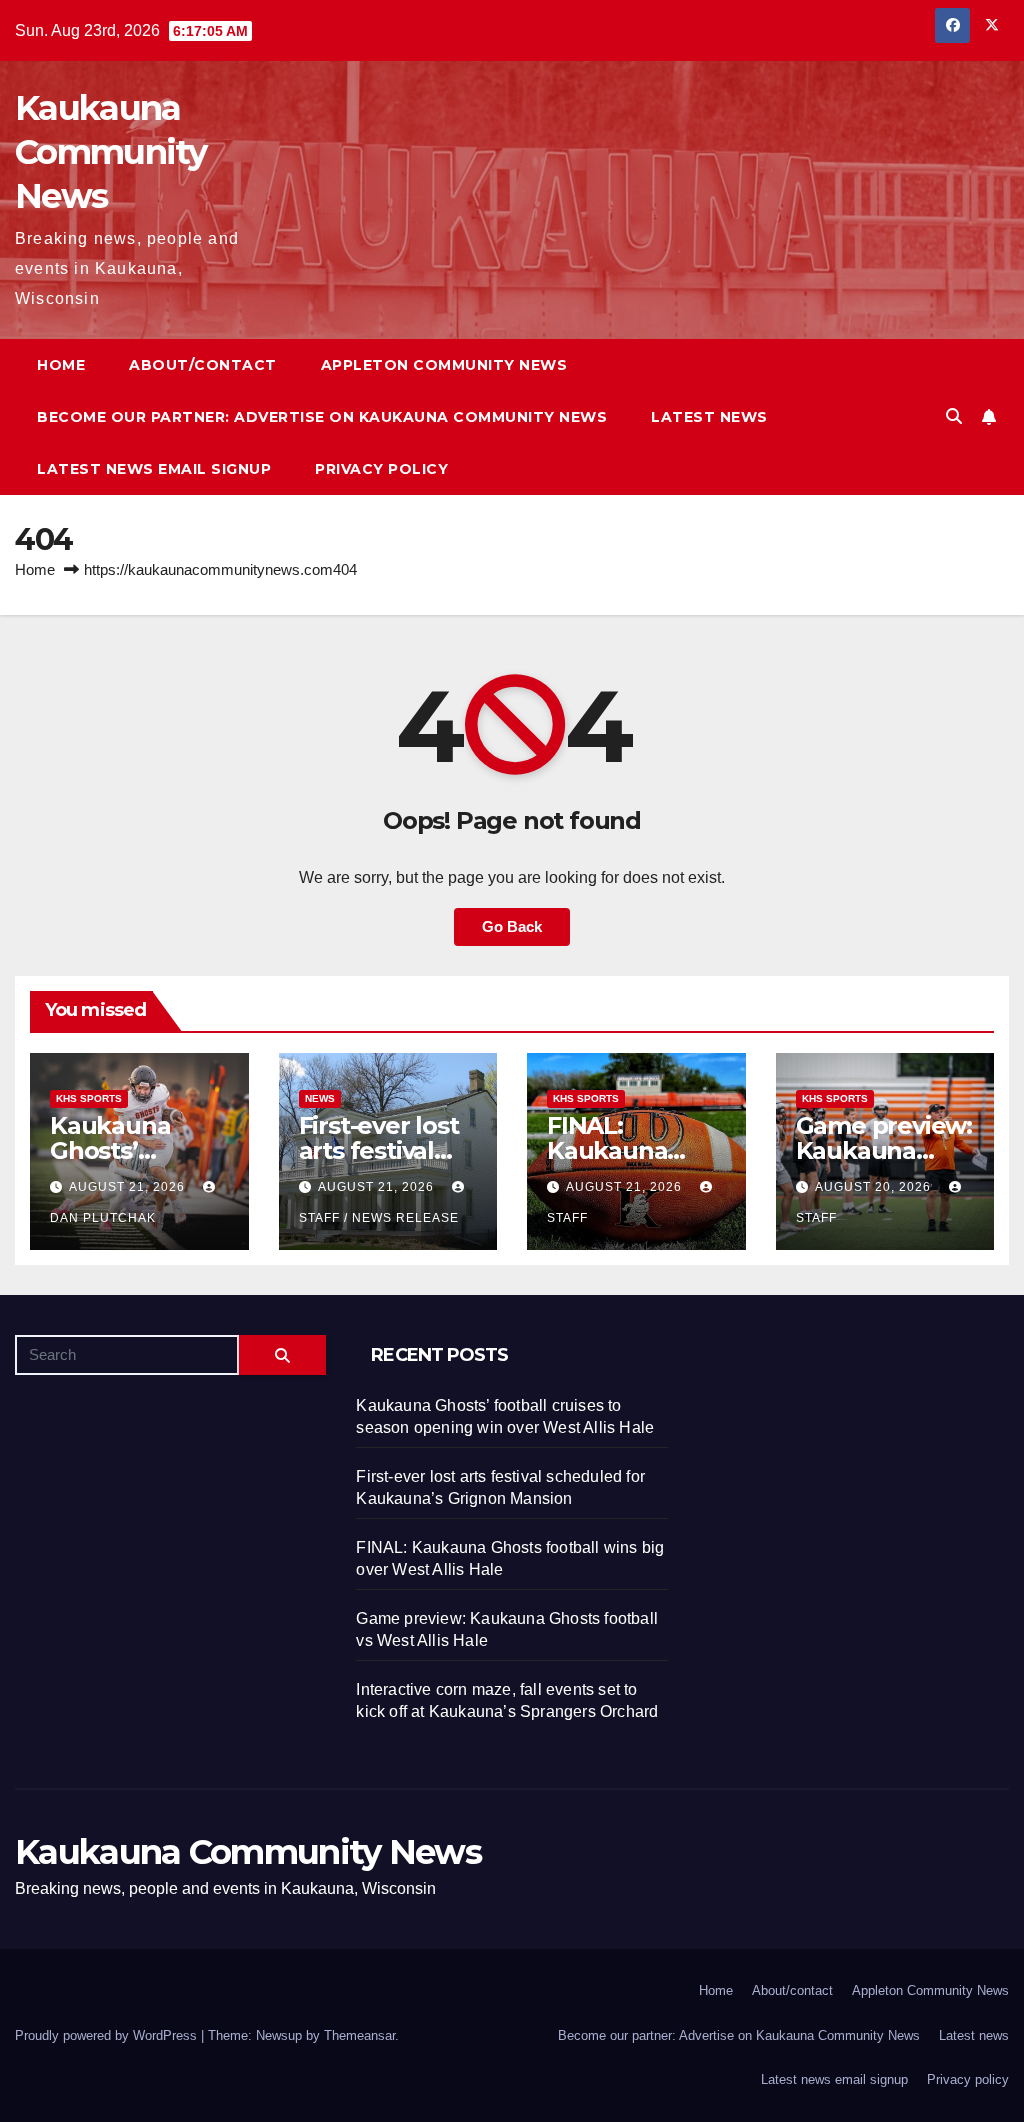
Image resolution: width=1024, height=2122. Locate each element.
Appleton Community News (444, 365)
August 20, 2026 (875, 1187)
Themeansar (359, 2035)
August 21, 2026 (129, 1187)
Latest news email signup (154, 469)
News (320, 1098)
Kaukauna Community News (111, 152)
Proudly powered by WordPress (108, 2035)
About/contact (203, 365)
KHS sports (89, 1098)
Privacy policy (381, 469)
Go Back (512, 926)
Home (61, 365)
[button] (954, 416)
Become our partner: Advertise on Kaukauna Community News (322, 417)
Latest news (709, 417)
